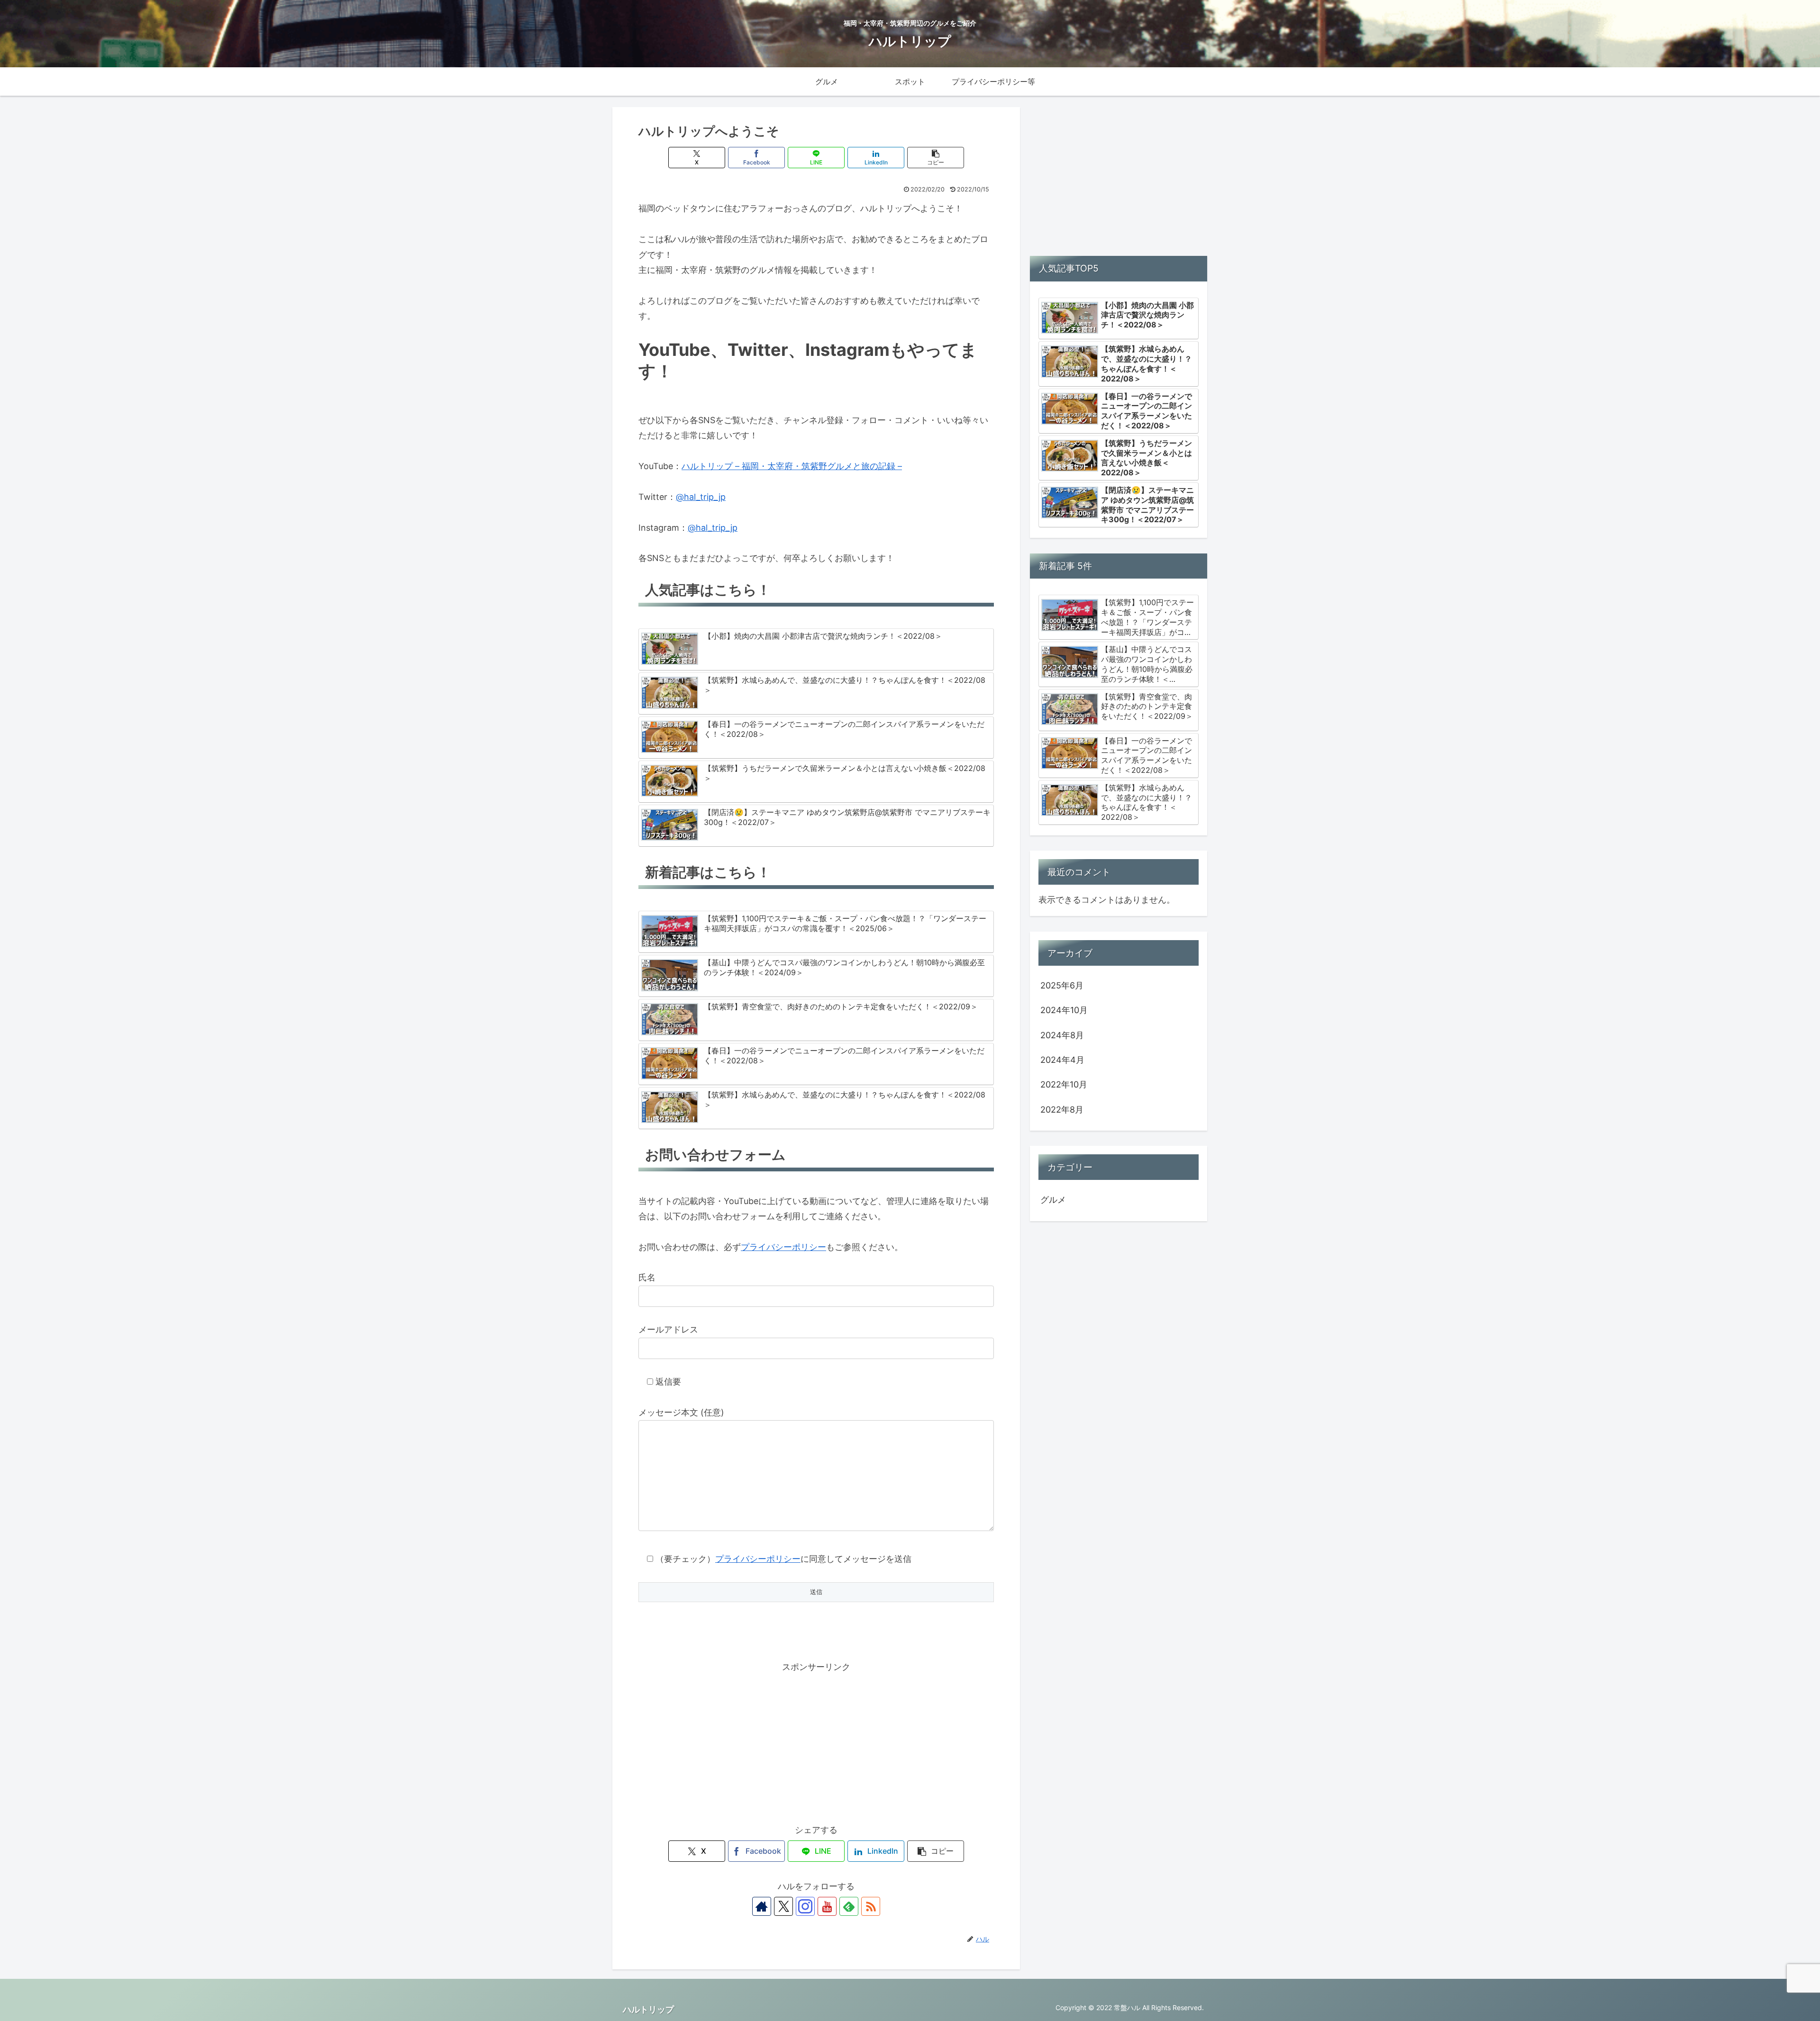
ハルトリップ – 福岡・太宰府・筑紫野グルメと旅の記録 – (792, 466)
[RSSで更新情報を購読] (871, 1906)
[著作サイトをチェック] (762, 1906)
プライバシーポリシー (783, 1247)
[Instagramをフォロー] (805, 1906)
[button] (936, 158)
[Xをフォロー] (783, 1906)
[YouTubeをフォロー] (827, 1906)
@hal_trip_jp (701, 497)
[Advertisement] (816, 1741)
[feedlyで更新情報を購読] (849, 1906)
